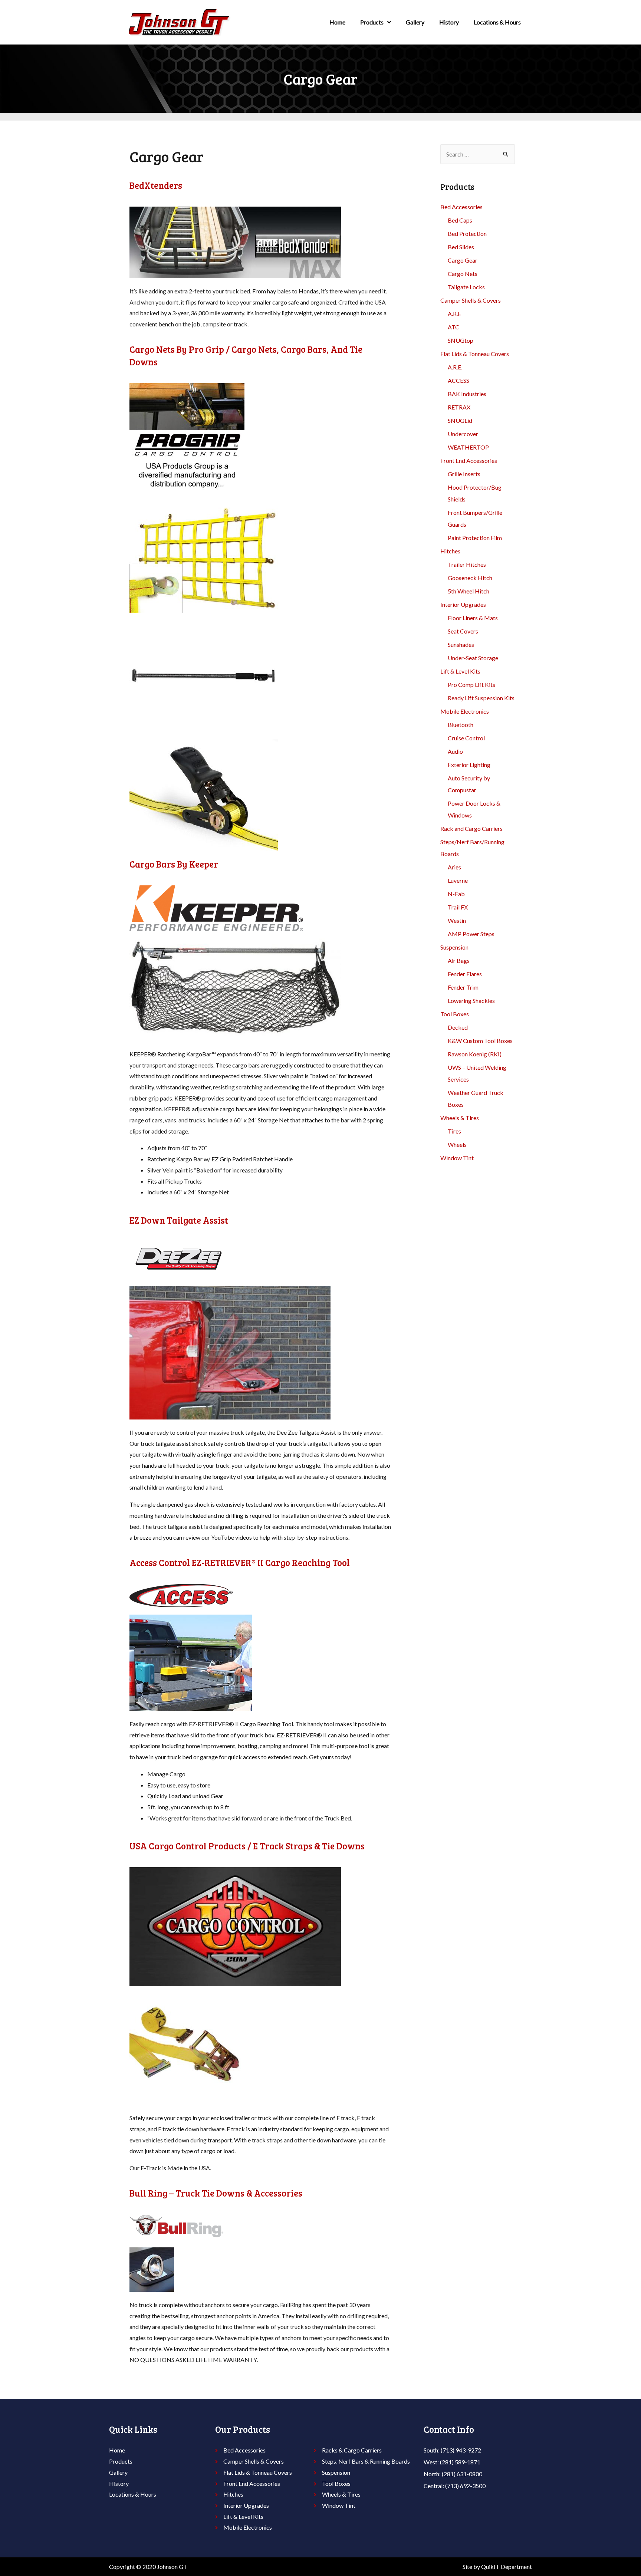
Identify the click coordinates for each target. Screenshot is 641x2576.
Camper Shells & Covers (471, 300)
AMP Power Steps (471, 934)
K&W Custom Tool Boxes (480, 1041)
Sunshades (461, 644)
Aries (454, 867)
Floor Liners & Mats (473, 618)
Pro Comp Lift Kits (471, 685)
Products (372, 22)
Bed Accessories (461, 207)
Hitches (450, 551)
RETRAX (459, 407)
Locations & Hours (497, 22)
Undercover (463, 434)
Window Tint (457, 1158)
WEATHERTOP (468, 447)
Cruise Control (466, 738)
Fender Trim (463, 987)
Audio (455, 751)
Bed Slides (461, 247)
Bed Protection (467, 233)
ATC (453, 327)
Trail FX (458, 907)
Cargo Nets (463, 274)
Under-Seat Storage (473, 658)
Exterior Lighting (469, 765)
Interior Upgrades (463, 604)
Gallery (415, 22)
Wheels (457, 1144)
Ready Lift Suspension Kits (481, 698)
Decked (458, 1027)
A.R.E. (455, 367)
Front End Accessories (469, 460)
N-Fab (456, 894)
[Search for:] (478, 154)
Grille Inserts (464, 474)
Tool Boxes (455, 1014)
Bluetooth (461, 725)
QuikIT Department (507, 2567)
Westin (457, 920)
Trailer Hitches (467, 564)
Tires (454, 1131)
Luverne (458, 880)
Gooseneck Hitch (470, 578)
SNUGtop (461, 340)
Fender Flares (465, 974)
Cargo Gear (463, 260)
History (449, 22)
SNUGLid (460, 420)
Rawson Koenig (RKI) (475, 1054)
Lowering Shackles (471, 1001)
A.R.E (454, 314)
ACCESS (458, 380)
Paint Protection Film (475, 538)
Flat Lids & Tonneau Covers (475, 354)
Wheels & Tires (460, 1118)
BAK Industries (467, 394)
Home (337, 22)
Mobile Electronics (465, 711)
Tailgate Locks (466, 287)
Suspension (454, 947)
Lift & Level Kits (460, 671)
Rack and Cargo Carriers (471, 828)
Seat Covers (463, 631)
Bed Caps (460, 220)
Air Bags (459, 960)
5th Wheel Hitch (469, 591)
